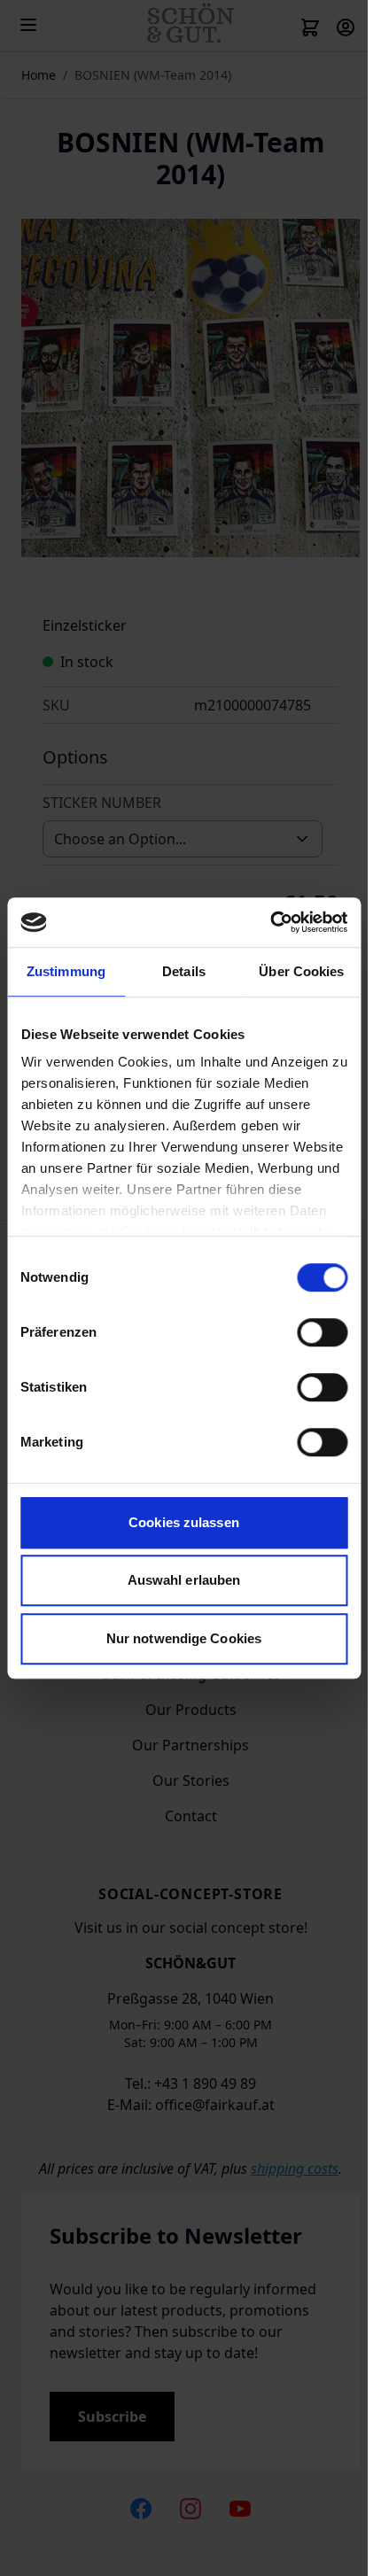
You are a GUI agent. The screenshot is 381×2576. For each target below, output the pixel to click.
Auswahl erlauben (184, 1580)
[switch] (322, 1332)
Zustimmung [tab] (66, 971)
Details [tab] (184, 971)
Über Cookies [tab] (301, 971)
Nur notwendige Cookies (184, 1638)
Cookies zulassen (184, 1522)
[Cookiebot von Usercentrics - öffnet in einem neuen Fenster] (270, 922)
